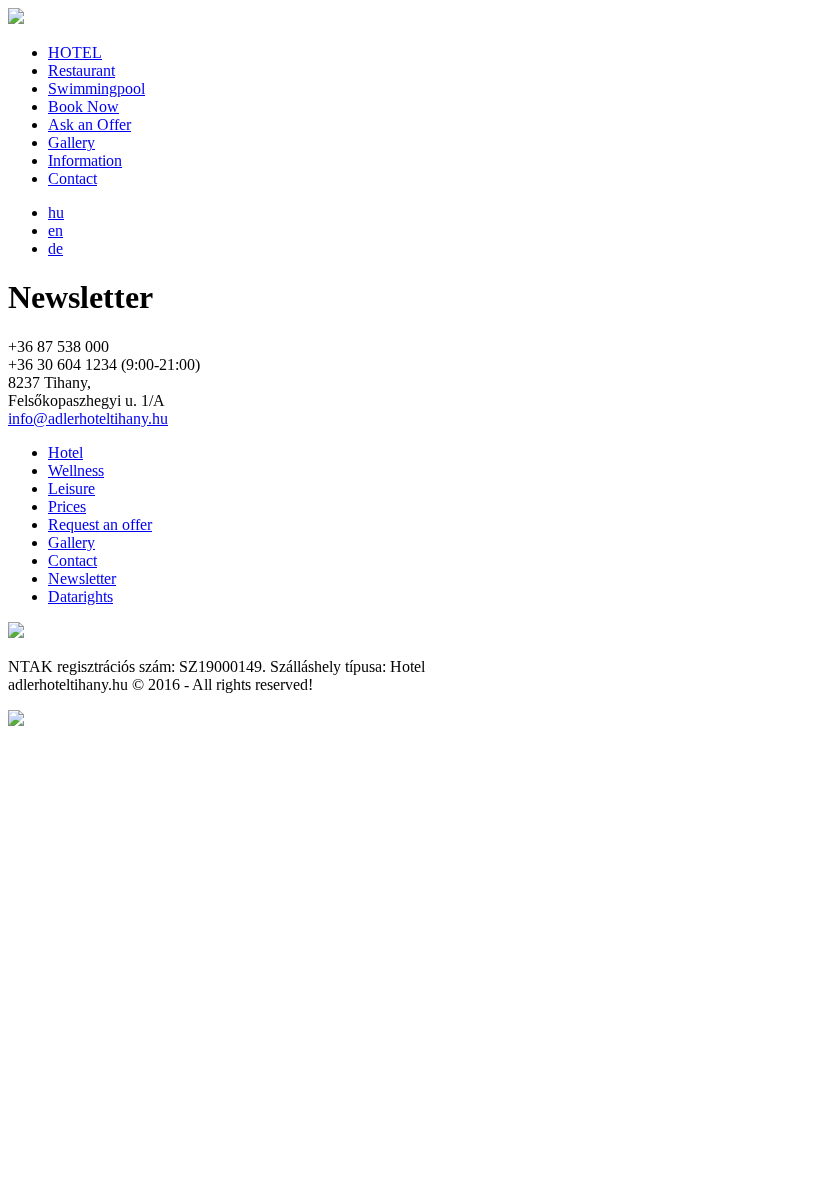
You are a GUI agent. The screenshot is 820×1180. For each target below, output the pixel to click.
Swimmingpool (96, 88)
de (55, 248)
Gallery (71, 142)
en (55, 230)
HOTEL (75, 52)
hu (56, 212)
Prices (67, 506)
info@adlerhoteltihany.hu (88, 418)
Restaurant (81, 70)
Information (85, 160)
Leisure (71, 488)
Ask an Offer (89, 124)
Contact (72, 178)
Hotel (65, 452)
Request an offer (100, 524)
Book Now (83, 106)
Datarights (80, 596)
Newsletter (82, 578)
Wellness (76, 470)
